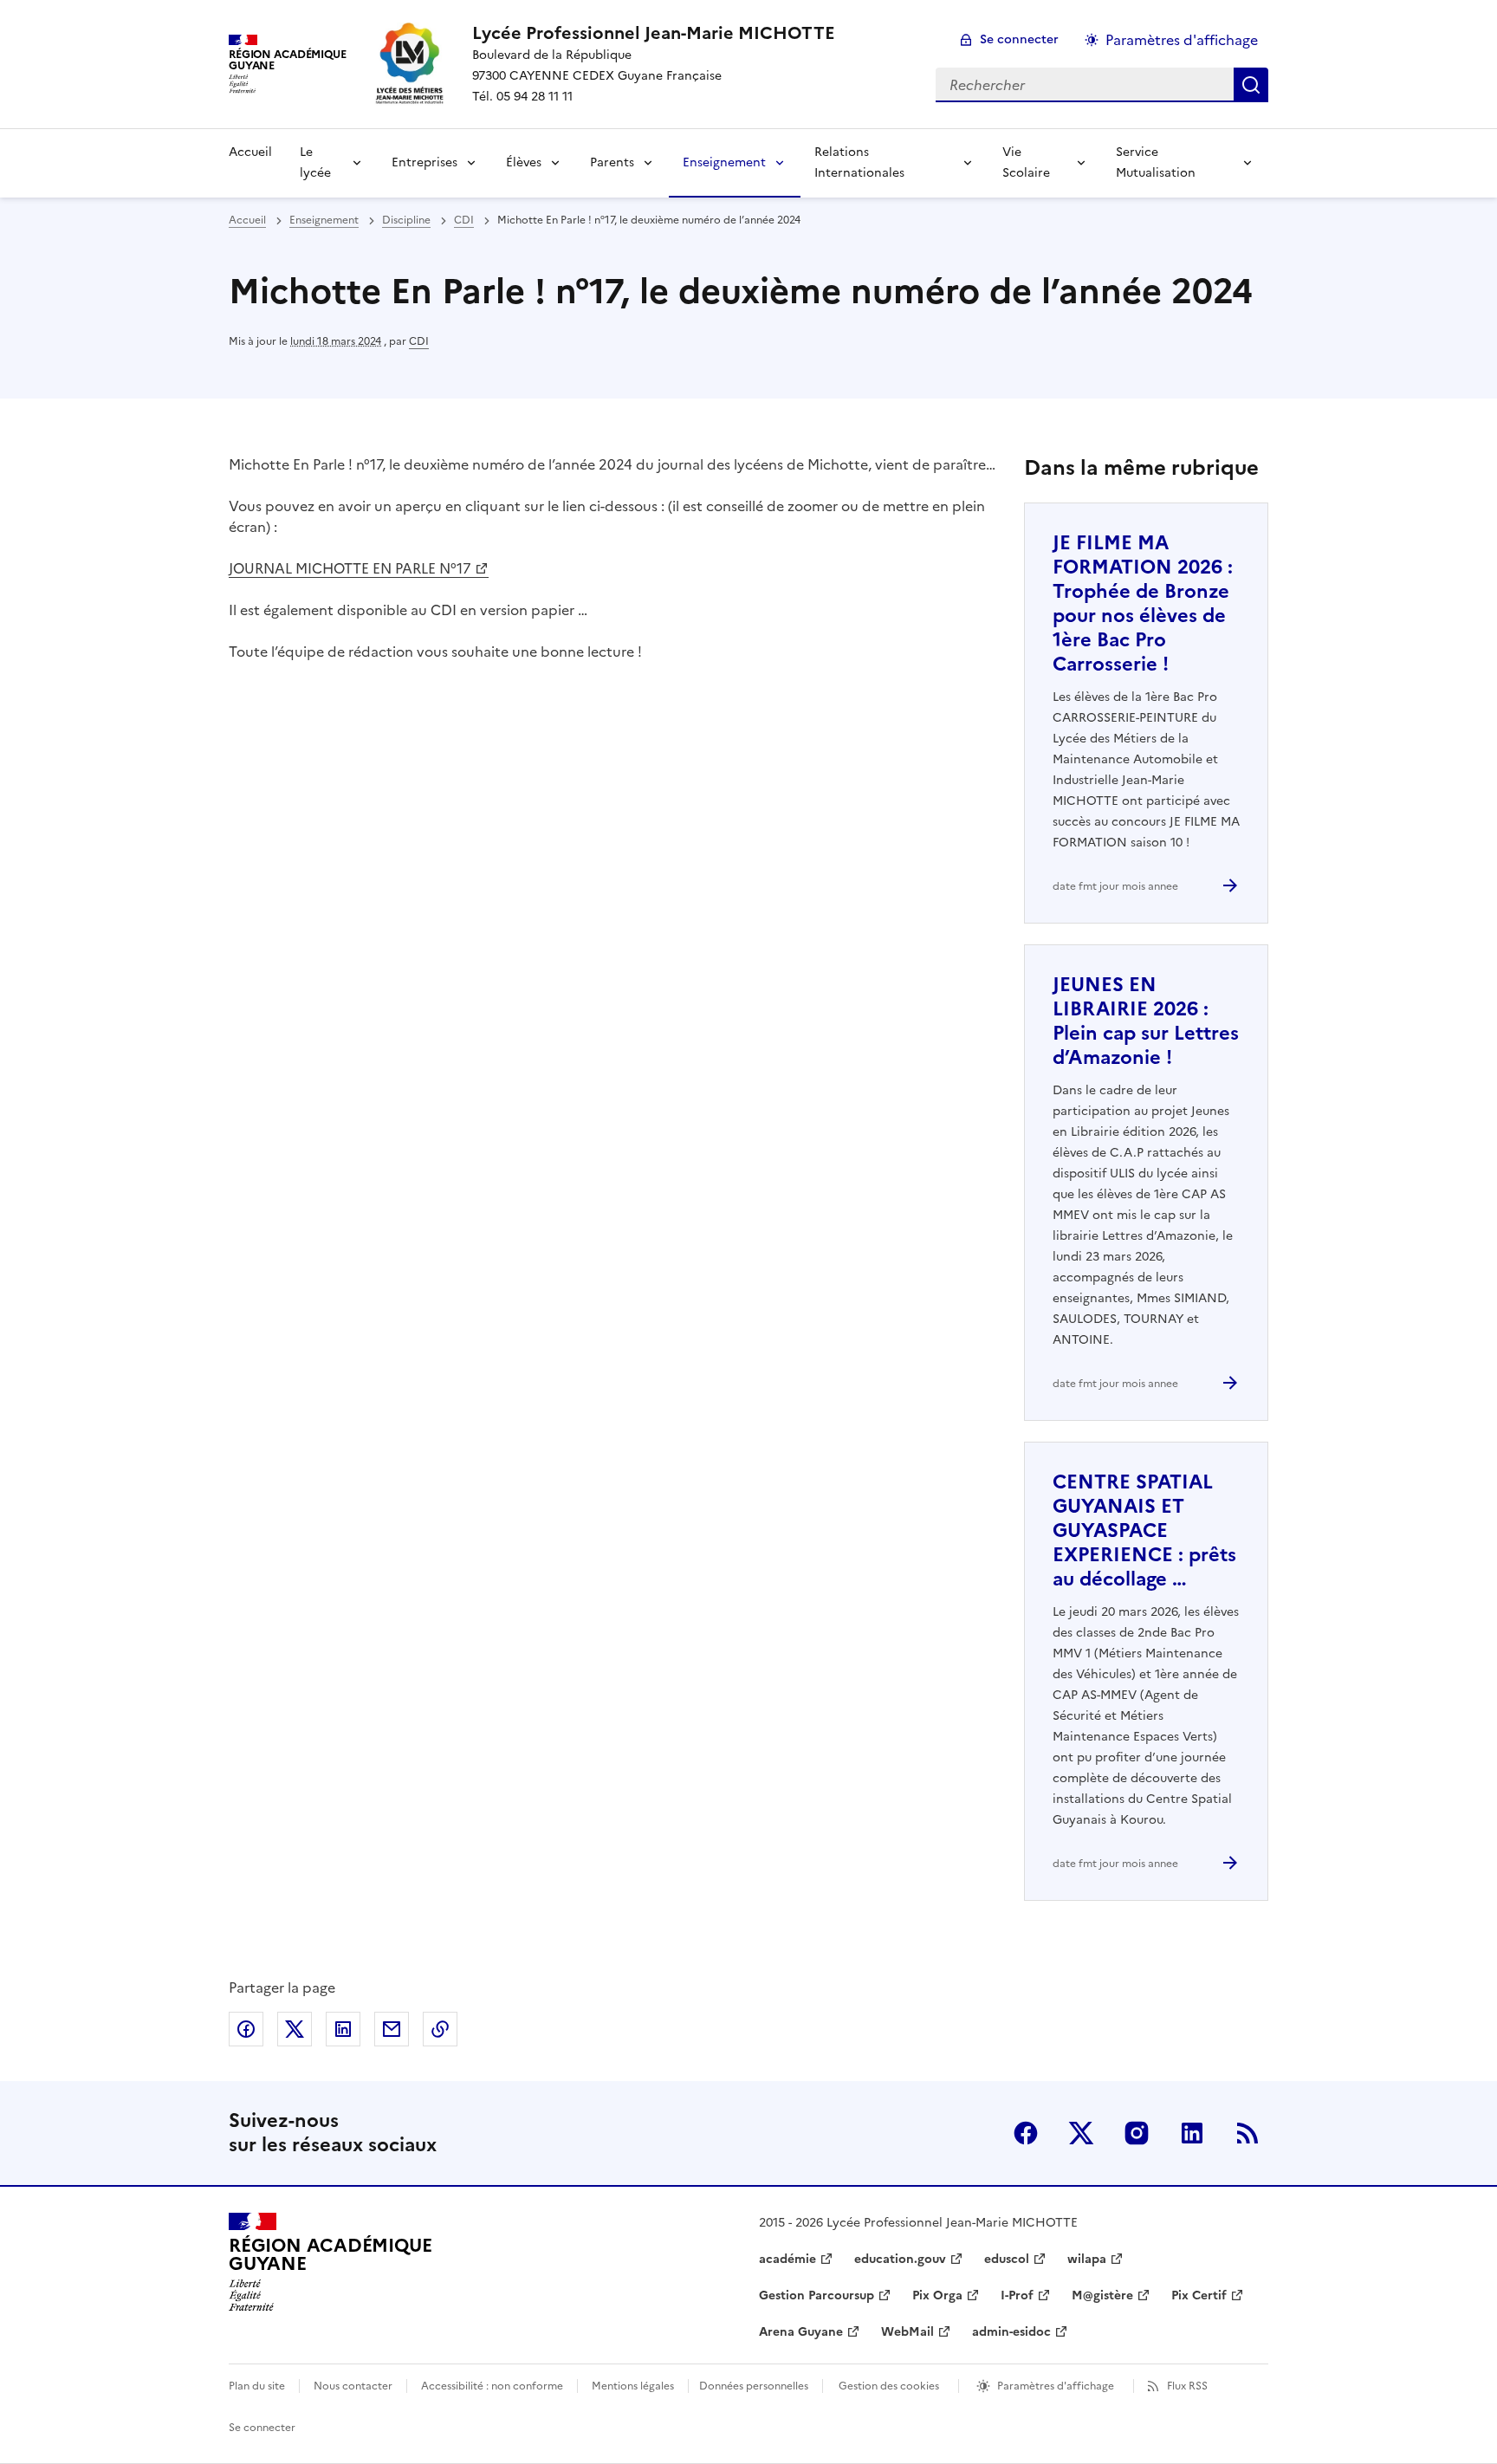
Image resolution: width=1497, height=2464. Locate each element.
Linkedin (1192, 2133)
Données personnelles (754, 2386)
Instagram (1137, 2133)
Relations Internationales (859, 162)
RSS (1247, 2133)
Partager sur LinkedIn (343, 2029)
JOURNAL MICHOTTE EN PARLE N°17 (350, 568)
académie (787, 2259)
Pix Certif (1199, 2295)
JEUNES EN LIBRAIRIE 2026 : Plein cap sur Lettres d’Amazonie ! (1146, 1021)
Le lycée (315, 162)
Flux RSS (1187, 2386)
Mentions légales (633, 2386)
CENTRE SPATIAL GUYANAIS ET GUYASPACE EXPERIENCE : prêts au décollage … (1144, 1530)
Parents (612, 162)
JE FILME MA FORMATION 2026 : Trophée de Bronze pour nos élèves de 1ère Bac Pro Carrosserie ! (1143, 603)
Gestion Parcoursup (817, 2295)
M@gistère (1102, 2295)
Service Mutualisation (1156, 162)
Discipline (406, 220)
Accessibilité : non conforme (492, 2386)
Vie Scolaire (1026, 162)
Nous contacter (353, 2386)
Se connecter (1019, 39)
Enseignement (724, 162)
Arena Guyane (801, 2332)
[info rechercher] (1251, 85)
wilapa (1087, 2259)
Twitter (1081, 2133)
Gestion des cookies (889, 2386)
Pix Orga (937, 2295)
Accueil (250, 152)
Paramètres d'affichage (1182, 40)
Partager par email (392, 2029)
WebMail (907, 2332)
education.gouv (900, 2259)
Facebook (1026, 2133)
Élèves (524, 162)
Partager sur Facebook (246, 2029)
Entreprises (424, 162)
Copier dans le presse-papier (440, 2029)
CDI (464, 220)
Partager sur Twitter (295, 2029)
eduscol (1007, 2259)
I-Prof (1017, 2295)
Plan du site (257, 2386)
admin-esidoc (1011, 2332)
